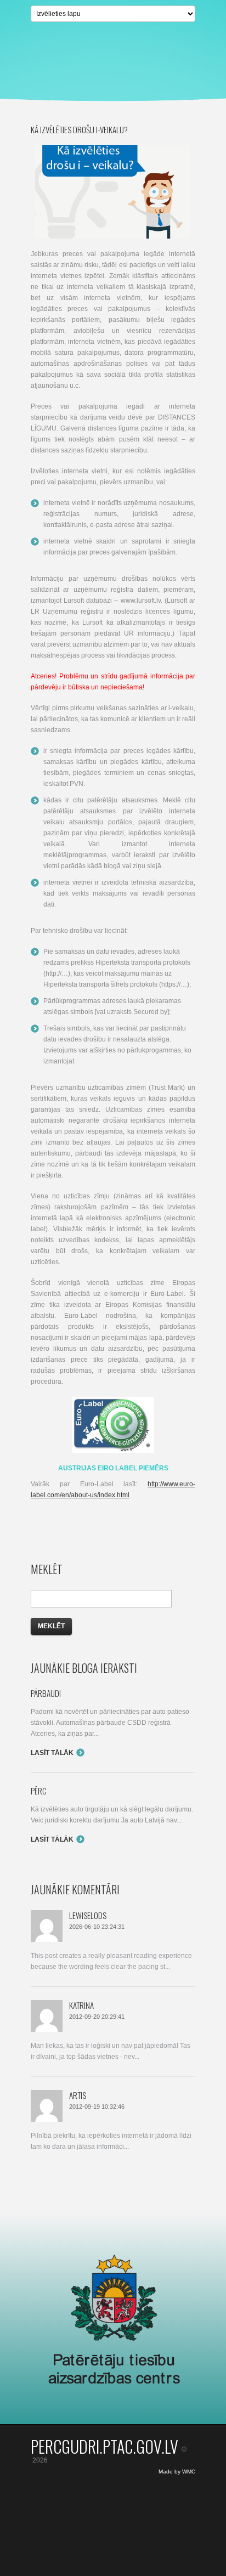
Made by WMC (177, 2472)
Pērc (39, 1791)
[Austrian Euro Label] (113, 1402)
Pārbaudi (46, 1693)
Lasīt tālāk (52, 1753)
